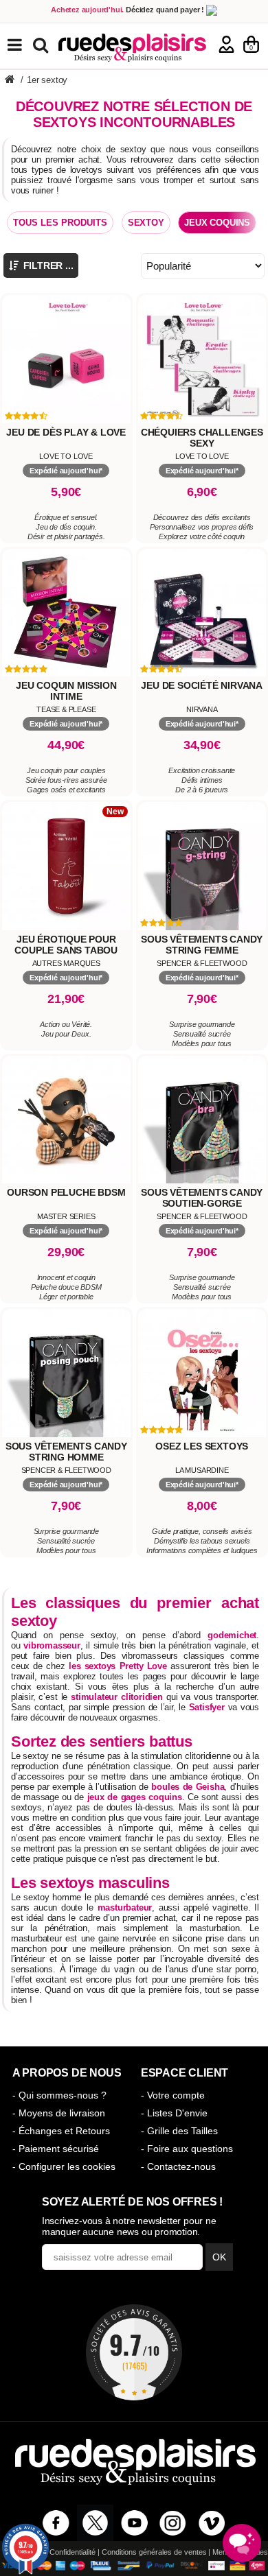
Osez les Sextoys (202, 1446)
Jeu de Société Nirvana (202, 685)
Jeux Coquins (217, 223)
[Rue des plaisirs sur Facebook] (56, 2523)
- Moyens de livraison (59, 2113)
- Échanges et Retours (61, 2131)
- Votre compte (173, 2095)
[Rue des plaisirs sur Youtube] (134, 2523)
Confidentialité (72, 2552)
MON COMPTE (226, 44)
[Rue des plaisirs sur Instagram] (173, 2523)
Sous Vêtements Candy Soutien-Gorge (202, 1198)
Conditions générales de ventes (154, 2552)
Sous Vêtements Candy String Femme (202, 945)
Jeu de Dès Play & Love (66, 432)
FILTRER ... (47, 265)
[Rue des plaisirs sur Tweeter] (95, 2523)
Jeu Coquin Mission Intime (66, 691)
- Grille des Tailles (179, 2131)
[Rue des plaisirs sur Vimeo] (212, 2523)
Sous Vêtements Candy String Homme (66, 1452)
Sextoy (146, 223)
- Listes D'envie (174, 2113)
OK (219, 2257)
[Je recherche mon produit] (42, 44)
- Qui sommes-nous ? (59, 2095)
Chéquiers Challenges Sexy (202, 438)
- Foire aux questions (187, 2149)
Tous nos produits (25, 45)
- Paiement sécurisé (56, 2149)
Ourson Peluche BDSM (66, 1192)
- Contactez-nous (178, 2166)
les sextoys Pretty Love (118, 1666)
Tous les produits (60, 223)
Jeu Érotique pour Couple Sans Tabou (66, 945)
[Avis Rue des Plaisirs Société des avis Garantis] (134, 2352)
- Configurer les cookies (64, 2166)
